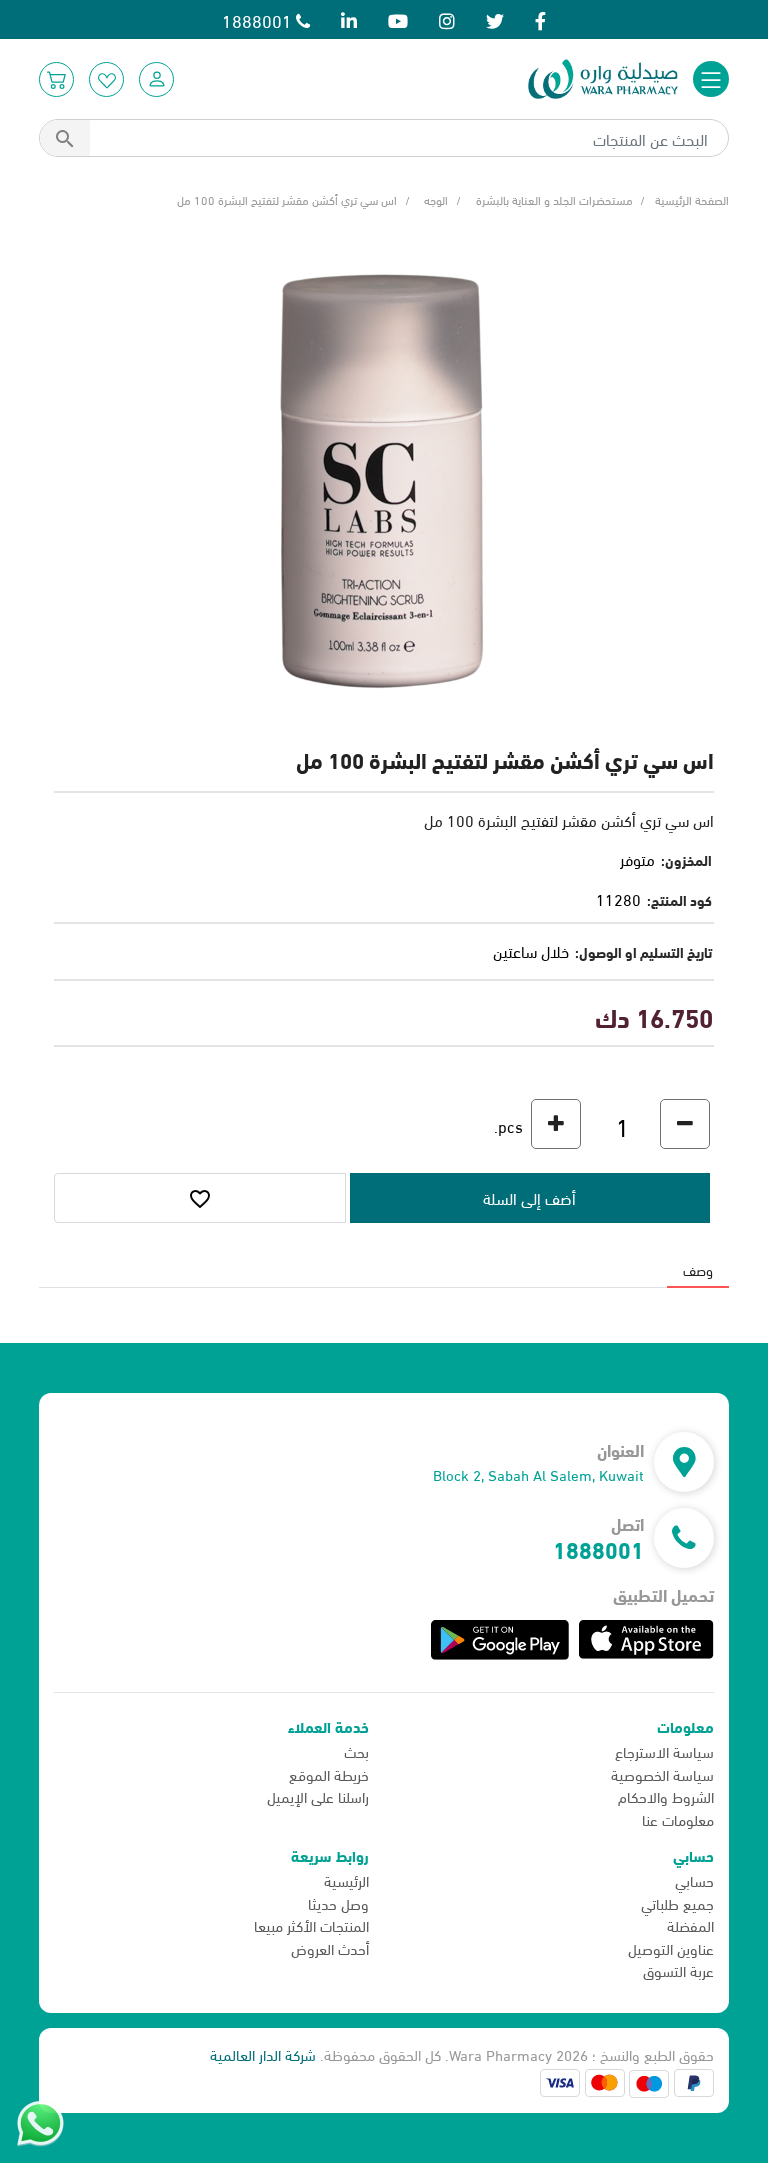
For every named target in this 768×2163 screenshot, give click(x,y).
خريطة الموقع (329, 1774)
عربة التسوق (678, 1970)
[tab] (698, 1269)
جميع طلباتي (677, 1903)
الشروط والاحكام (666, 1796)
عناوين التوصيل (671, 1948)
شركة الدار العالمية (263, 2054)
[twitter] (495, 19)
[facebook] (540, 19)
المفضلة (690, 1925)
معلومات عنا (678, 1819)
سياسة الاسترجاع (664, 1751)
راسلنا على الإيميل (318, 1796)
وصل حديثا (338, 1903)
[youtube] (398, 19)
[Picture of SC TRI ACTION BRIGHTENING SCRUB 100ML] (384, 477)
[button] (156, 79)
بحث (356, 1751)
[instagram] (447, 19)
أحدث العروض (330, 1948)
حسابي (694, 1880)
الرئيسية (346, 1880)
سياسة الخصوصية (662, 1774)
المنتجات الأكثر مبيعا (311, 1925)
